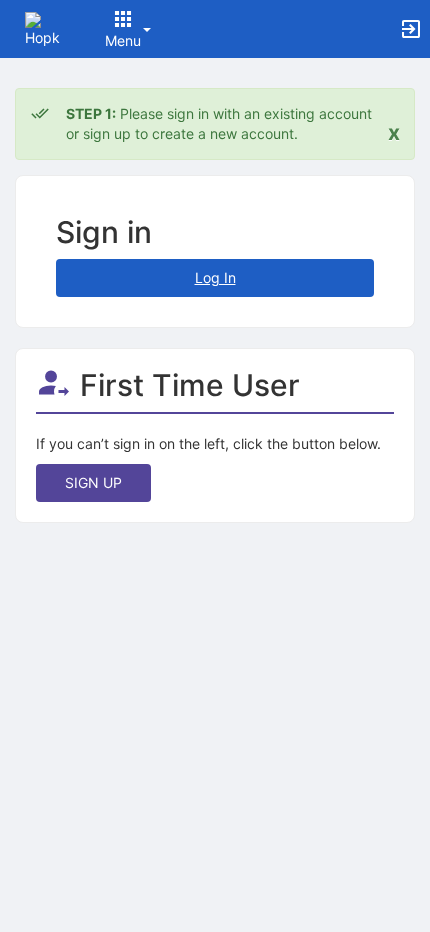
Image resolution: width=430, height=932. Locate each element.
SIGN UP (93, 482)
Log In (215, 277)
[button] (42, 27)
